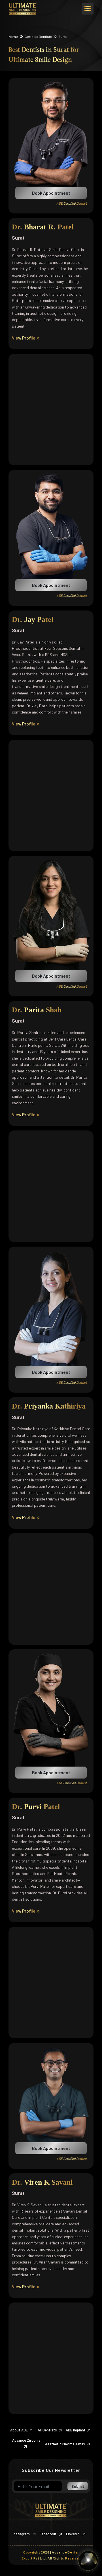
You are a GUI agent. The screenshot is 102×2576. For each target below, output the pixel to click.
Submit (78, 2486)
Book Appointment (51, 193)
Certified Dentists (38, 36)
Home (13, 36)
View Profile (24, 338)
